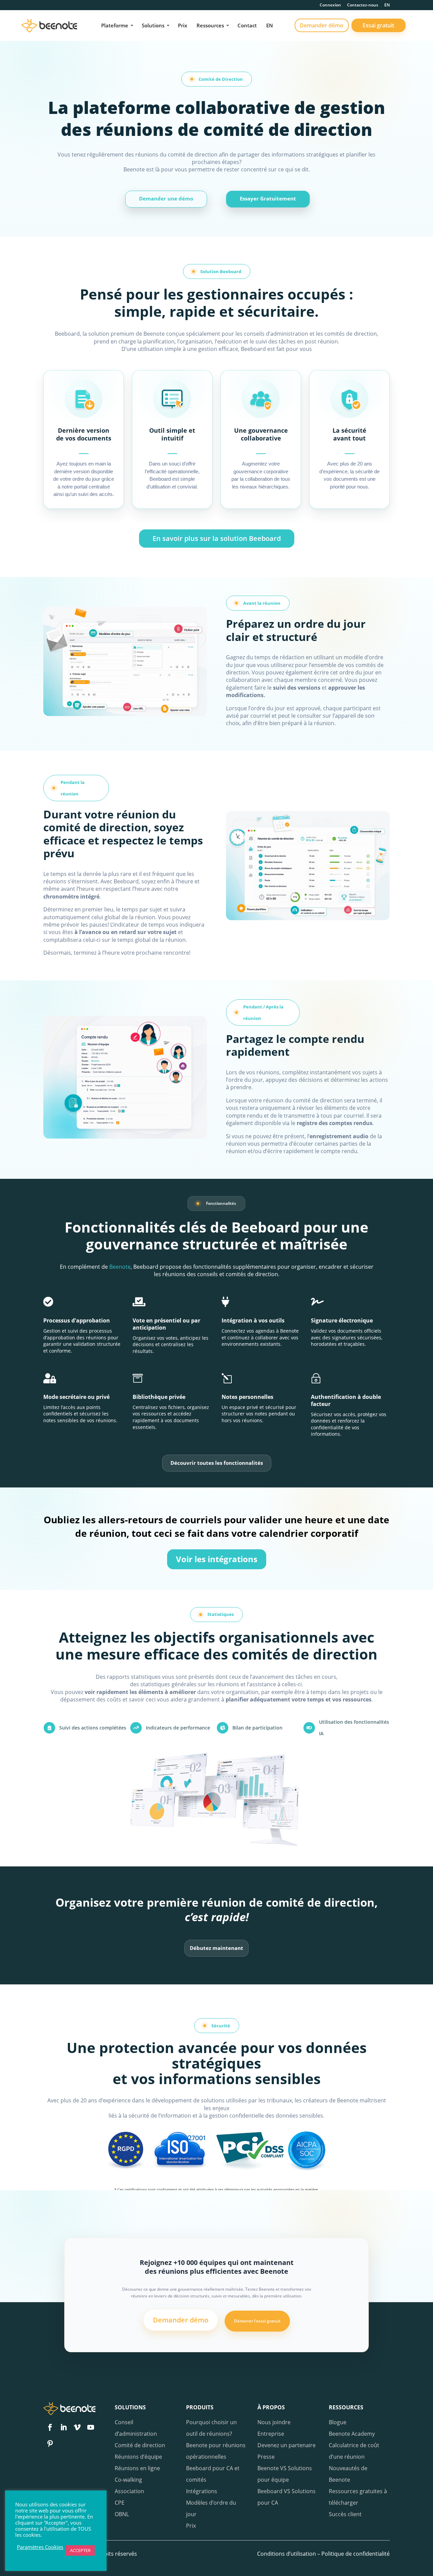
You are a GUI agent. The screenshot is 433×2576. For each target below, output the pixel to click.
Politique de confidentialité (356, 2554)
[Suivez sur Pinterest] (50, 2443)
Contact (247, 25)
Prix (183, 25)
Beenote (120, 1267)
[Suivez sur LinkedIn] (64, 2427)
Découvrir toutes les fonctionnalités (217, 1463)
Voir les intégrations (217, 1559)
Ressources (210, 25)
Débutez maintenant (216, 1948)
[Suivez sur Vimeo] (77, 2427)
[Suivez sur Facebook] (50, 2427)
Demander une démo (166, 198)
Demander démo (322, 25)
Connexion (330, 5)
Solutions (153, 25)
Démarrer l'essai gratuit (257, 2321)
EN (387, 5)
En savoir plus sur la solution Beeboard (217, 538)
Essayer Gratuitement (268, 198)
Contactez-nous (363, 5)
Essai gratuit (378, 25)
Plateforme (115, 25)
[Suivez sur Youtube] (91, 2427)
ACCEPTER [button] (80, 2550)
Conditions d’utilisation (287, 2554)
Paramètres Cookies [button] (40, 2547)
